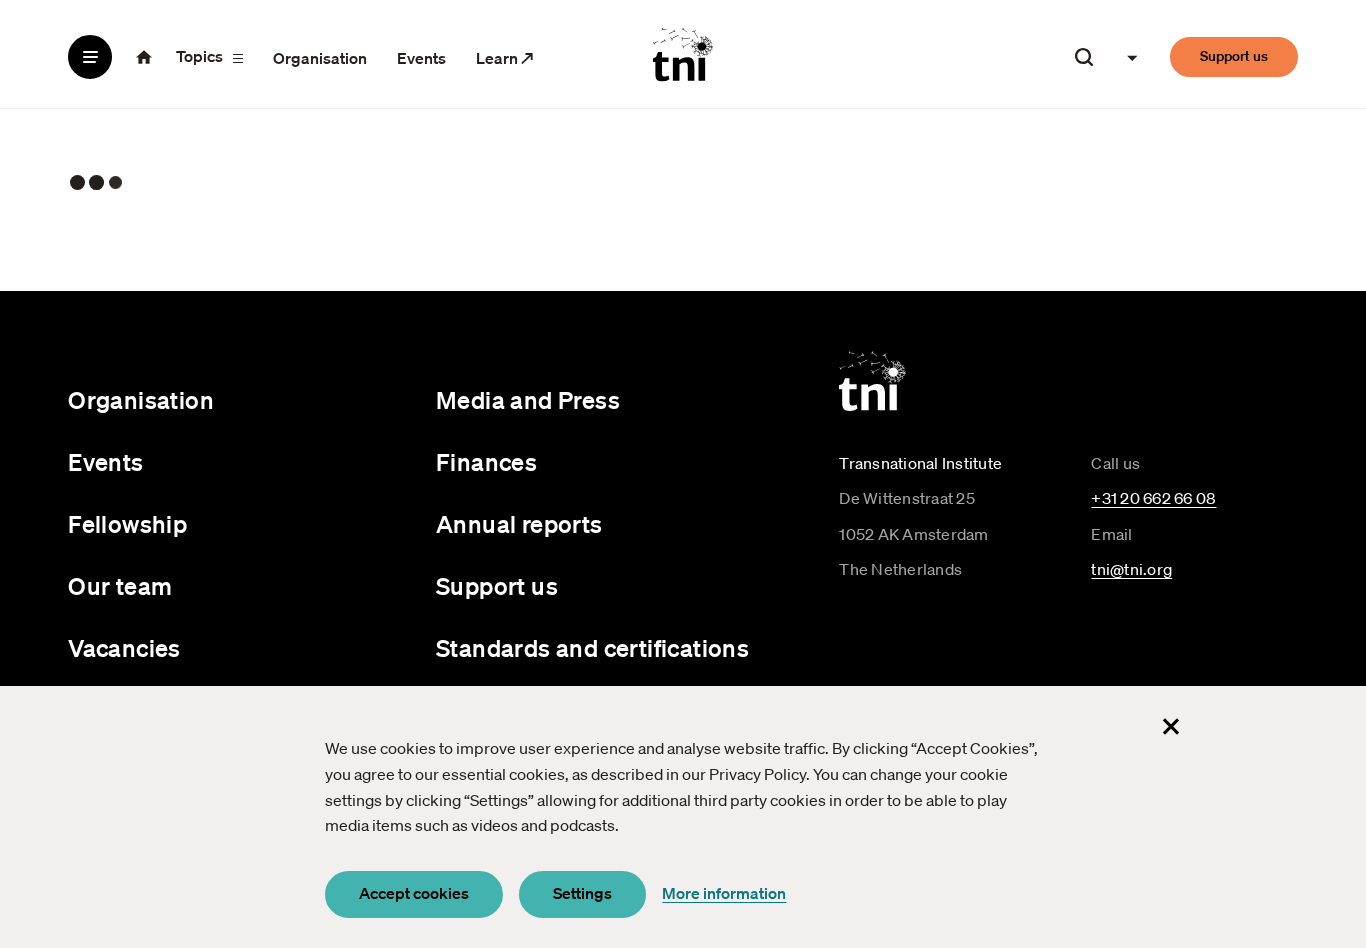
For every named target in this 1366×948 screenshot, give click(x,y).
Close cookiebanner (1171, 726)
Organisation (320, 58)
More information (724, 893)
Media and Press (528, 400)
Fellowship (127, 524)
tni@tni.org (1131, 569)
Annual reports (519, 524)
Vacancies (124, 648)
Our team (120, 586)
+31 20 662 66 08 (1153, 498)
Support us (1234, 56)
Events (421, 58)
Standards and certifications (592, 648)
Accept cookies (414, 893)
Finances (486, 462)
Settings (582, 893)
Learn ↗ (505, 58)
